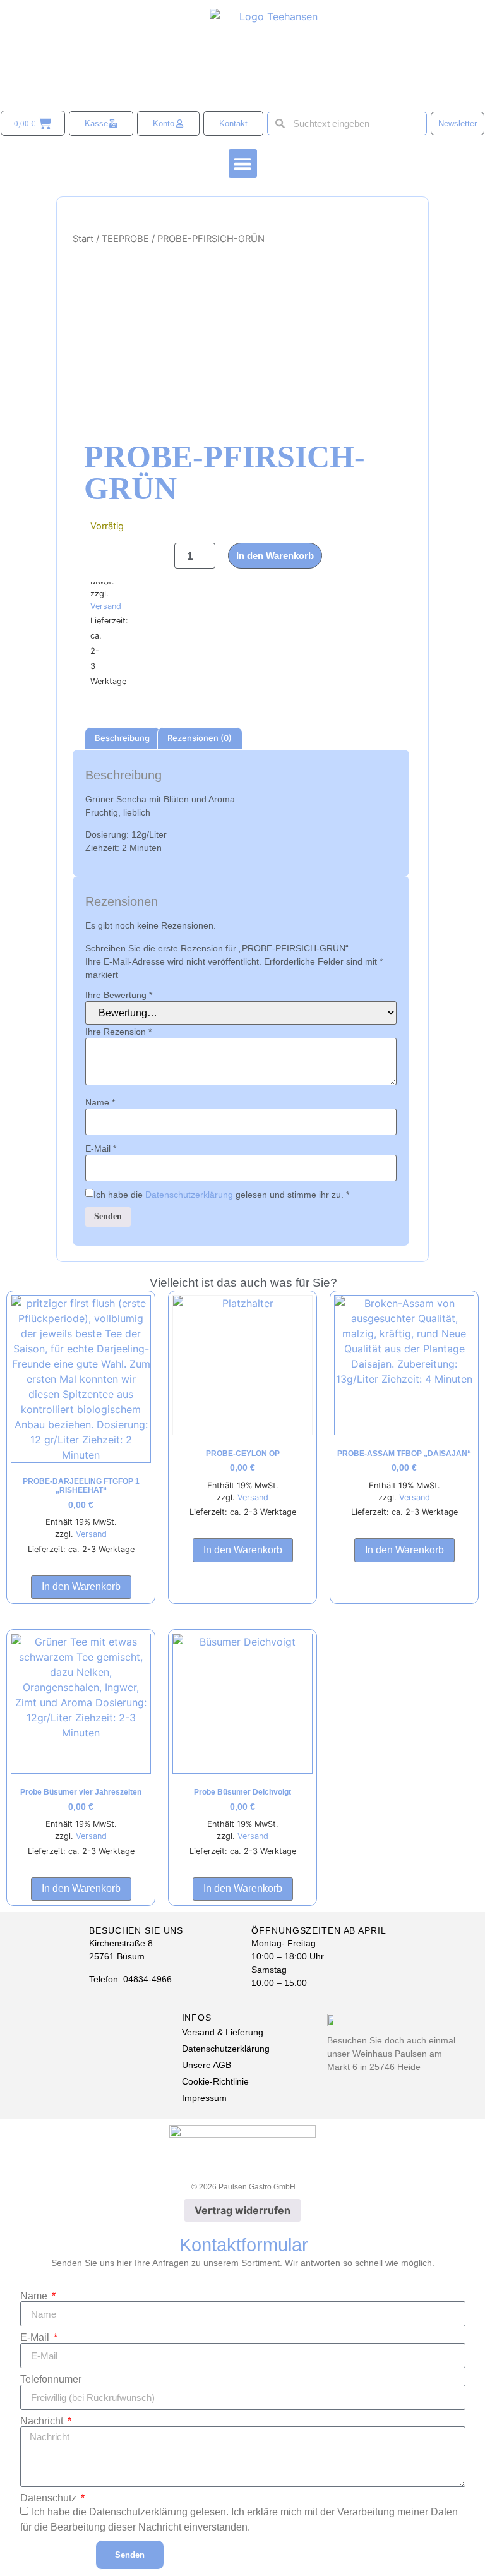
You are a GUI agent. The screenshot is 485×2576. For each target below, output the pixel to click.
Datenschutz (50, 2498)
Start (83, 239)
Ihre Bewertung (119, 995)
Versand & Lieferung (223, 2032)
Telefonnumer (51, 2380)
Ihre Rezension (118, 1032)
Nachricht (43, 2421)
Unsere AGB (207, 2065)
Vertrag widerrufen (242, 2210)
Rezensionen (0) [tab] (200, 738)
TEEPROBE (125, 239)
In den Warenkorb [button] (81, 1586)
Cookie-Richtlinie (215, 2081)
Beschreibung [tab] (122, 738)
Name (100, 1102)
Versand (106, 606)
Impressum (204, 2098)
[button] (243, 163)
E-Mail (101, 1148)
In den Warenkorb (275, 556)
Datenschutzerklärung (189, 1195)
